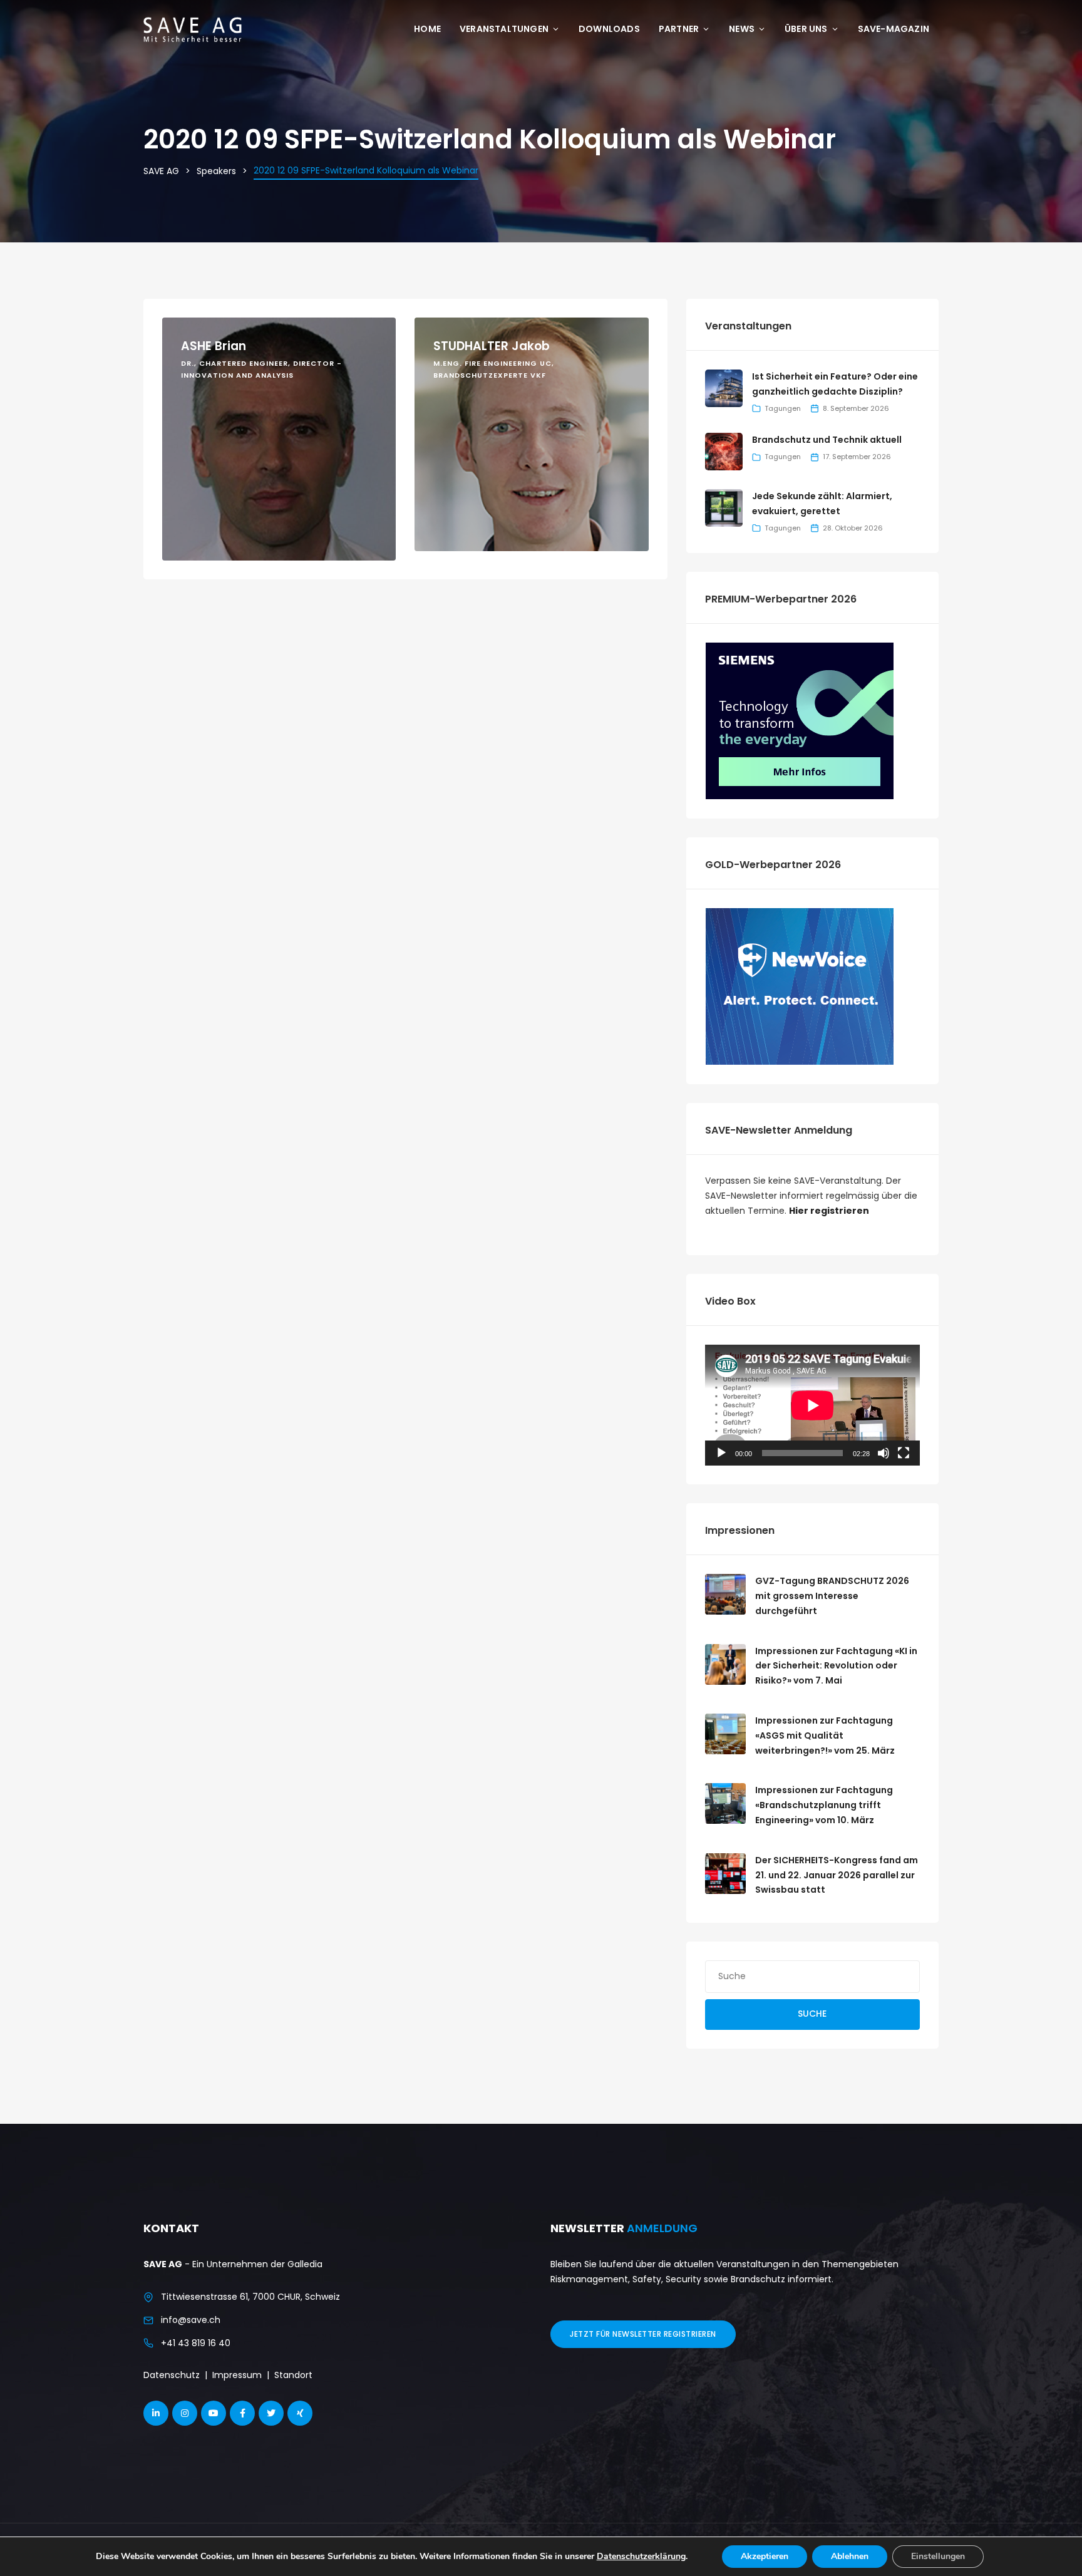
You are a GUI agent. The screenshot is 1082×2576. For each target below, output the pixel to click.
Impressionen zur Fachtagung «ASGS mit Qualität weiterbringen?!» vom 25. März (825, 1735)
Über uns (806, 29)
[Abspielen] (721, 1453)
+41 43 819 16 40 (196, 2343)
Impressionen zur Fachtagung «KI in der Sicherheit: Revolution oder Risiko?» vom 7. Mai (836, 1666)
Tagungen (783, 408)
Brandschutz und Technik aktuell (827, 440)
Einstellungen (938, 2556)
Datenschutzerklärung (641, 2556)
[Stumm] (884, 1453)
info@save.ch (191, 2320)
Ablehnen (850, 2556)
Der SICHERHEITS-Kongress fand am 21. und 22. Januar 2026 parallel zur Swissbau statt (837, 1875)
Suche (812, 2014)
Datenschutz (172, 2375)
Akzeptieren (765, 2556)
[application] (812, 1405)
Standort (293, 2375)
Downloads (609, 29)
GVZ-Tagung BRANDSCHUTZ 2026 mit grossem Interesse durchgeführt (832, 1596)
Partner (679, 29)
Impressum (237, 2375)
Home (427, 29)
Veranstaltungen (504, 29)
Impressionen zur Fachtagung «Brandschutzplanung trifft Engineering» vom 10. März (824, 1805)
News (742, 29)
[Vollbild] (904, 1453)
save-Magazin (894, 29)
